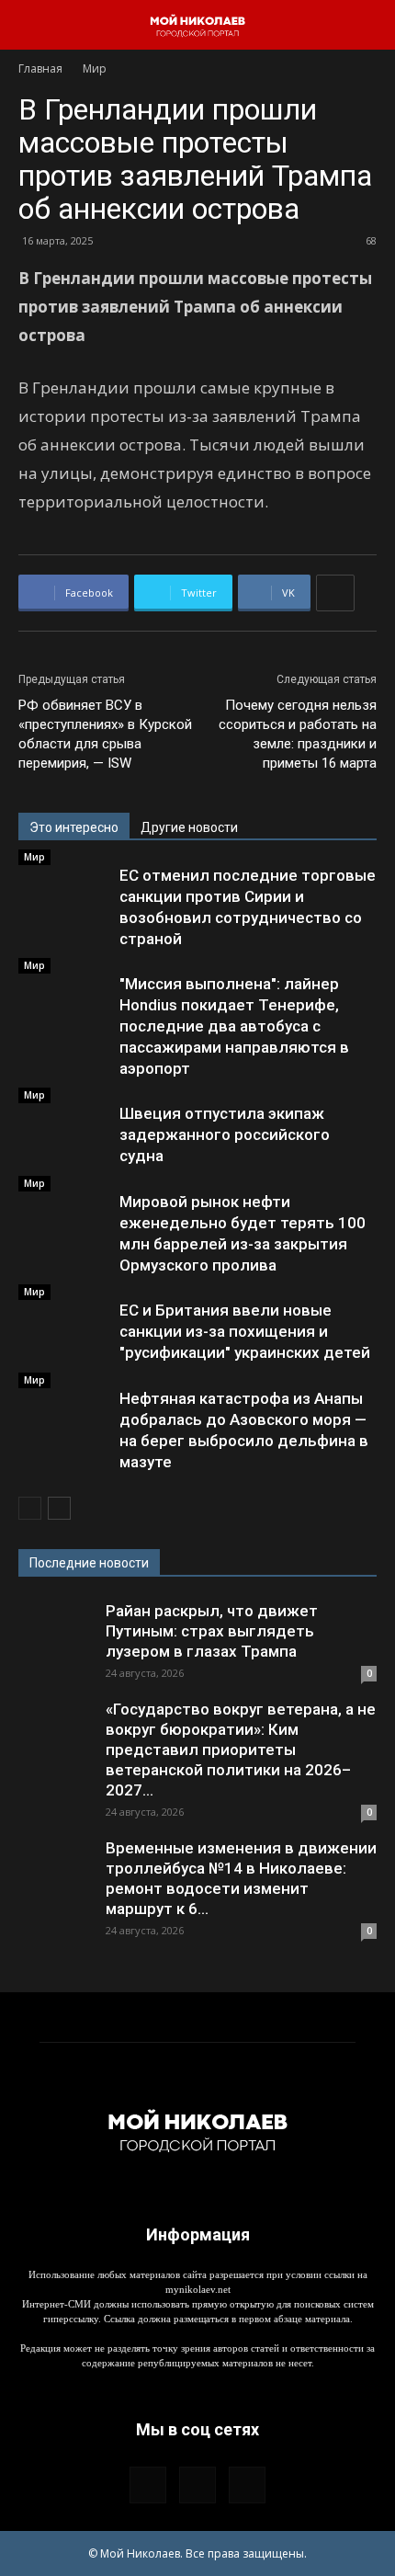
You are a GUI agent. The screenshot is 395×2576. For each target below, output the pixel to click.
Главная (40, 68)
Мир (95, 68)
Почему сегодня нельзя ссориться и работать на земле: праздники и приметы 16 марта (298, 734)
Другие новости (189, 827)
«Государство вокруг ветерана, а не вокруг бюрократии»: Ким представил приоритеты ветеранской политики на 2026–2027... (241, 1750)
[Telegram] (197, 2485)
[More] (335, 593)
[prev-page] (30, 1508)
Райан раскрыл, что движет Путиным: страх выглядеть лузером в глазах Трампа (212, 1631)
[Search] (369, 25)
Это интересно (74, 827)
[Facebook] (148, 2485)
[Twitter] (247, 2485)
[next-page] (59, 1508)
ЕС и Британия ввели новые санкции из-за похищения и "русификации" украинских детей (245, 1331)
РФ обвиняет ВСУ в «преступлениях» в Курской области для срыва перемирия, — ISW (105, 734)
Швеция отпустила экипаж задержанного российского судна (225, 1134)
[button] (31, 25)
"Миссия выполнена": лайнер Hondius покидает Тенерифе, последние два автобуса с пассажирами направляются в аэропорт (234, 1026)
